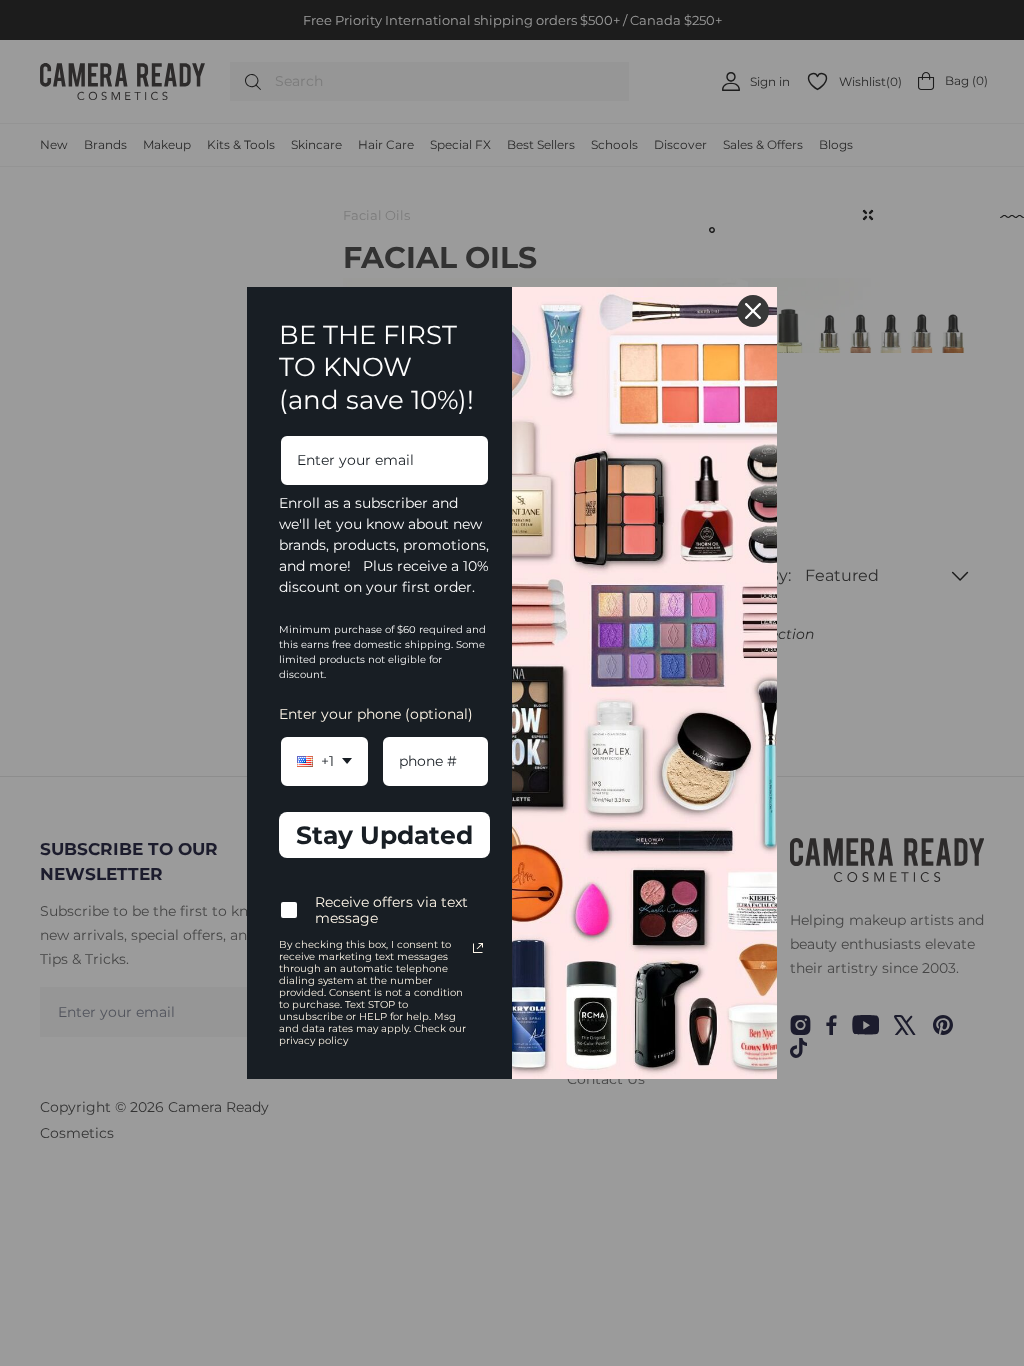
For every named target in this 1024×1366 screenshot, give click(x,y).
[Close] (753, 311)
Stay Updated (384, 835)
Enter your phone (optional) (376, 714)
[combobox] (324, 761)
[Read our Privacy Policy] (478, 948)
